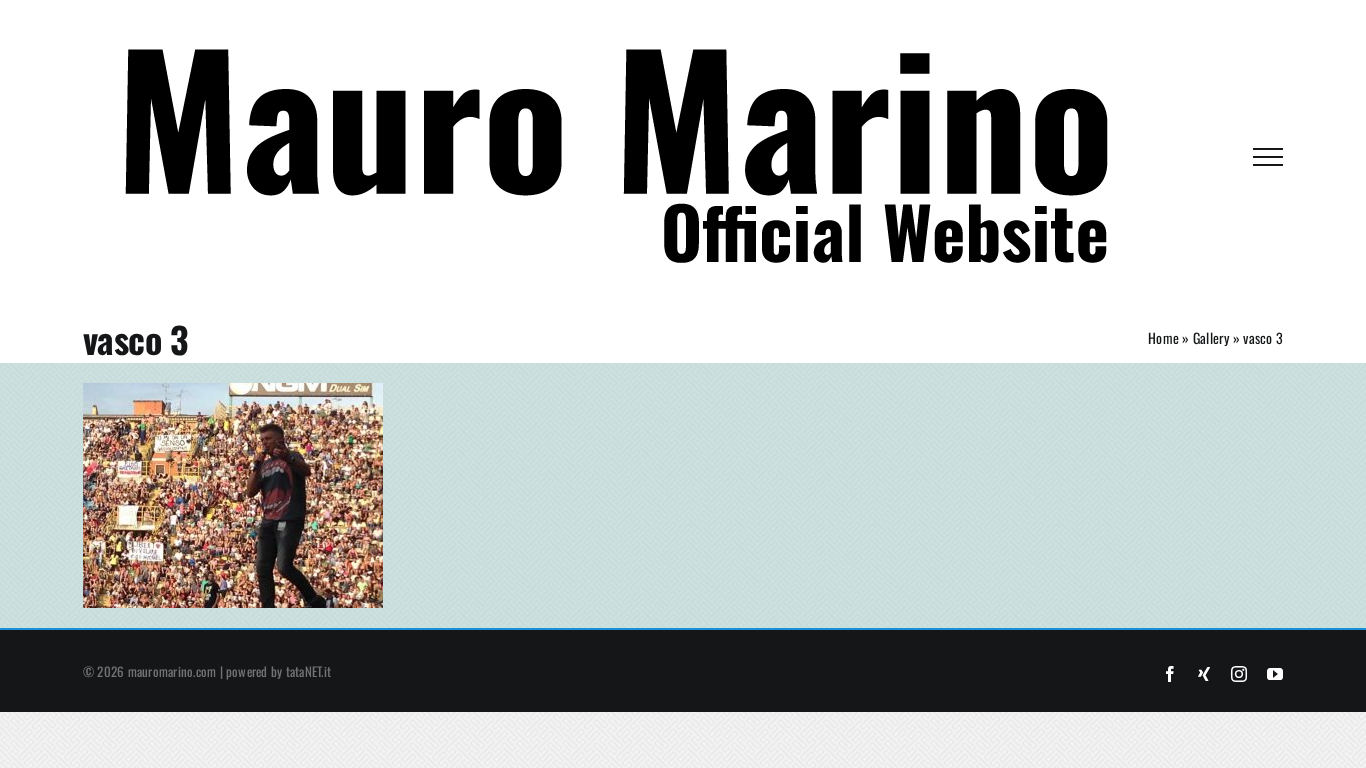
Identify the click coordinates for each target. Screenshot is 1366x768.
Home (1163, 337)
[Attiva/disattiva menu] (1268, 157)
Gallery (1211, 337)
